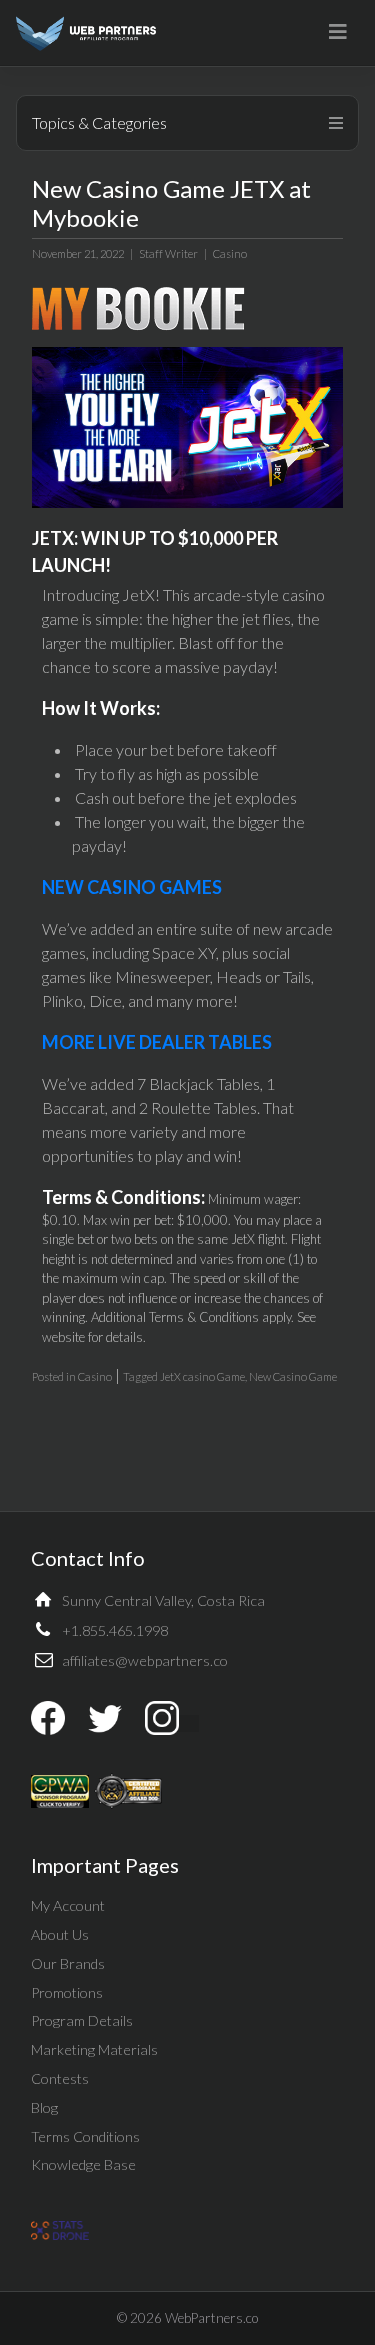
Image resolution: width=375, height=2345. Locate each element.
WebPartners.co (211, 2318)
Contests (60, 2078)
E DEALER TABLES (199, 1042)
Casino (230, 253)
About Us (60, 1934)
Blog (44, 2107)
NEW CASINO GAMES (132, 887)
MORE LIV (84, 1042)
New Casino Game (293, 1376)
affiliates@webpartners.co (145, 1660)
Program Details (82, 2020)
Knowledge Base (83, 2164)
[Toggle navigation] (338, 31)
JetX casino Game (202, 1376)
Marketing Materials (94, 2049)
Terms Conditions (85, 2136)
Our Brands (68, 1963)
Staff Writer (168, 253)
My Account (68, 1905)
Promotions (67, 1992)
